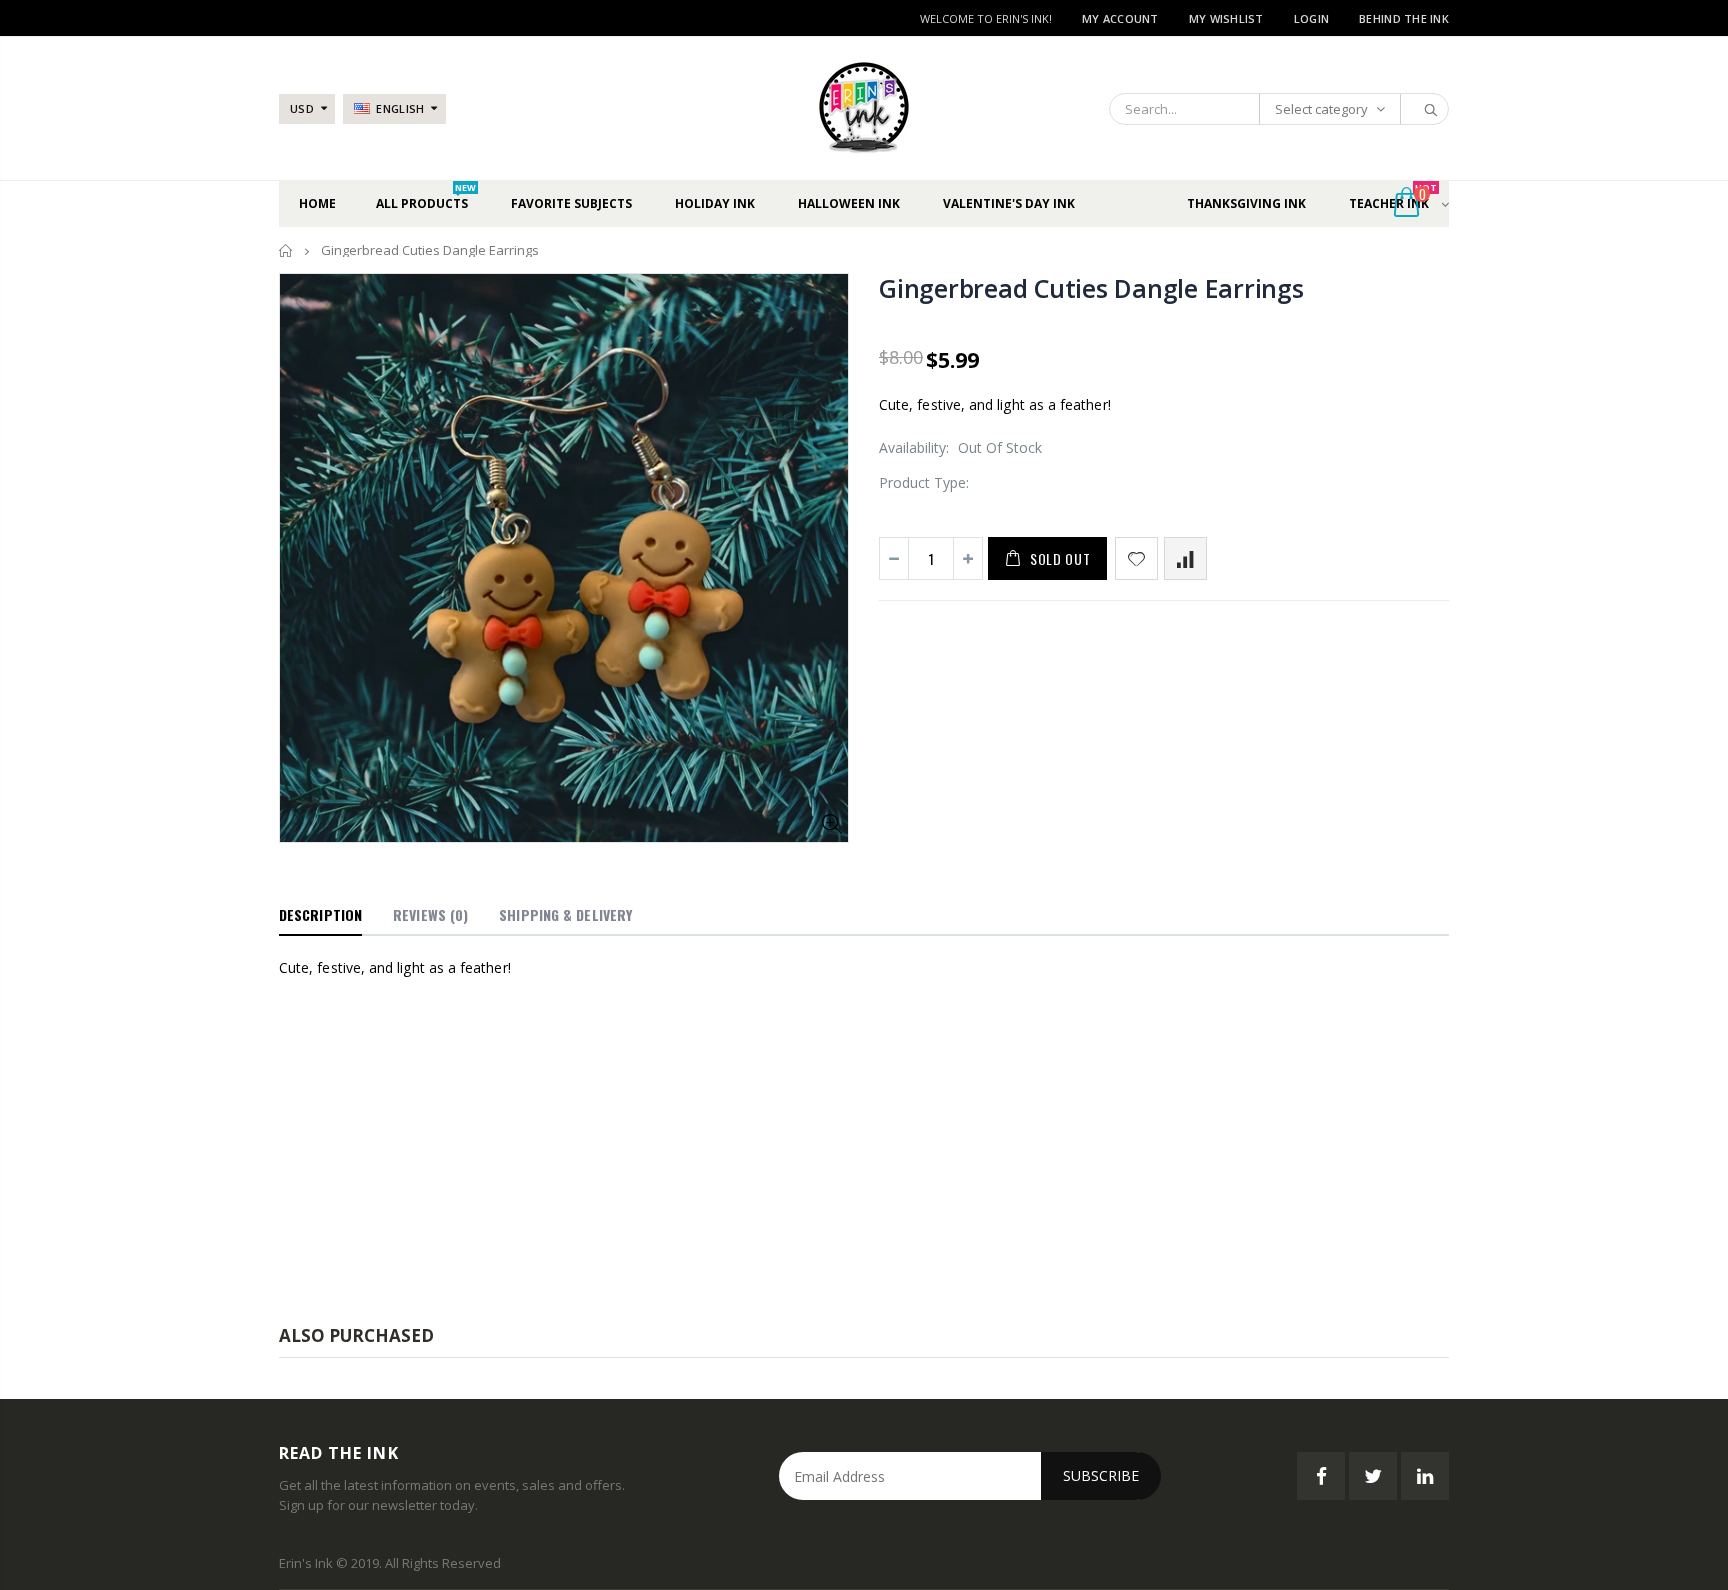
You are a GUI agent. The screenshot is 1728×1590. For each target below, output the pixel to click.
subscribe (1101, 1475)
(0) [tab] (430, 914)
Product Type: (924, 482)
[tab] (320, 916)
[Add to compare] (1185, 558)
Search (1423, 109)
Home (286, 250)
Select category (1321, 109)
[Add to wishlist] (1136, 558)
